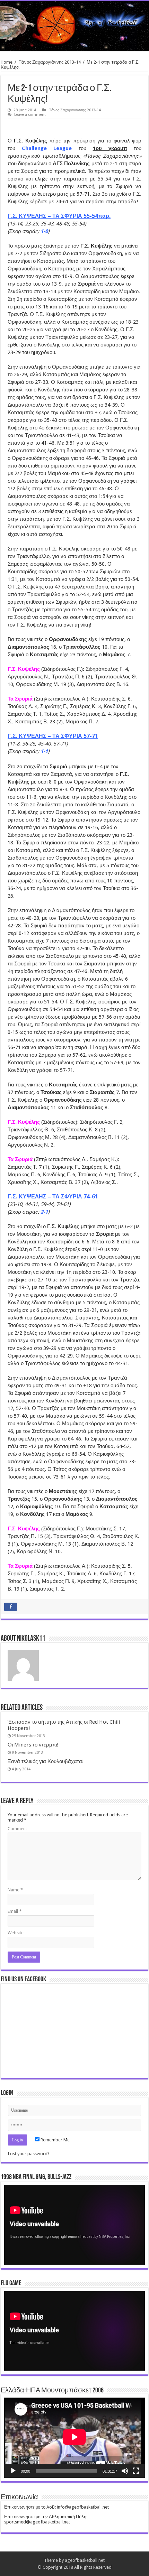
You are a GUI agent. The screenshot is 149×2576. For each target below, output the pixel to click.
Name (15, 1890)
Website (16, 1933)
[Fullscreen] (136, 2471)
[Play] (13, 2471)
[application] (74, 2225)
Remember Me (55, 2140)
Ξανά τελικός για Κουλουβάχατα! (46, 1761)
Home (7, 62)
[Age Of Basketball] (74, 26)
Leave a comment (30, 115)
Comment (17, 1829)
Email (15, 1911)
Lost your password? (29, 2154)
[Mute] (125, 2471)
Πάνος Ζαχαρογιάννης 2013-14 (50, 62)
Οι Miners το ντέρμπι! (33, 1745)
